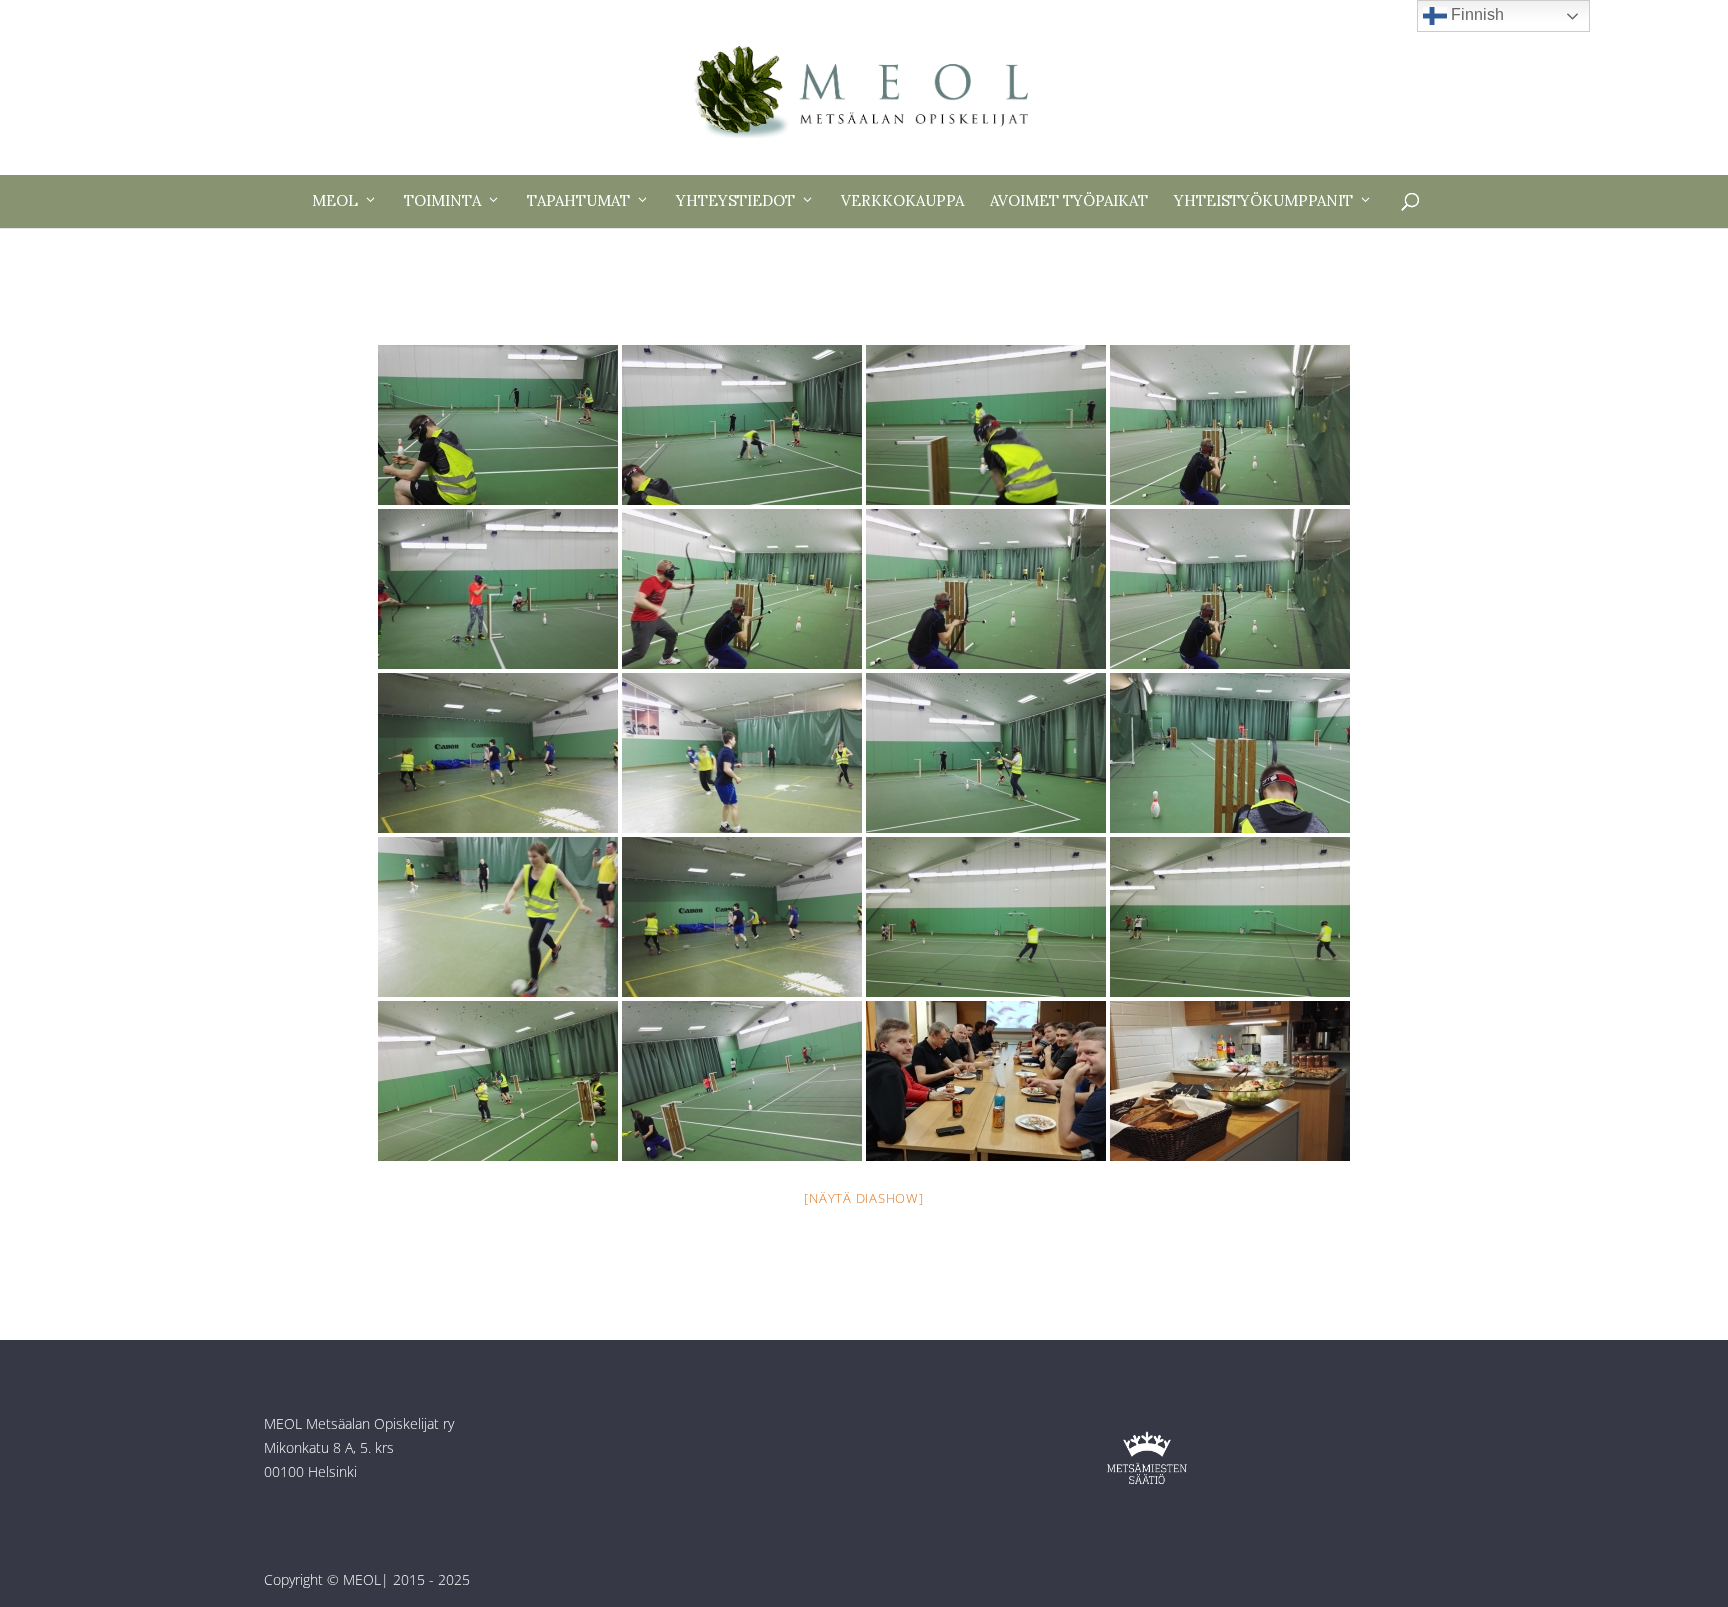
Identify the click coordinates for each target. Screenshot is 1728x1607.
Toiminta (442, 200)
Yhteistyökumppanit (1263, 200)
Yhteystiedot (735, 200)
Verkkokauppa (902, 200)
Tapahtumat (578, 200)
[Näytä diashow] (863, 1198)
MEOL (335, 200)
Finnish (1475, 14)
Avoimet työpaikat (1069, 200)
